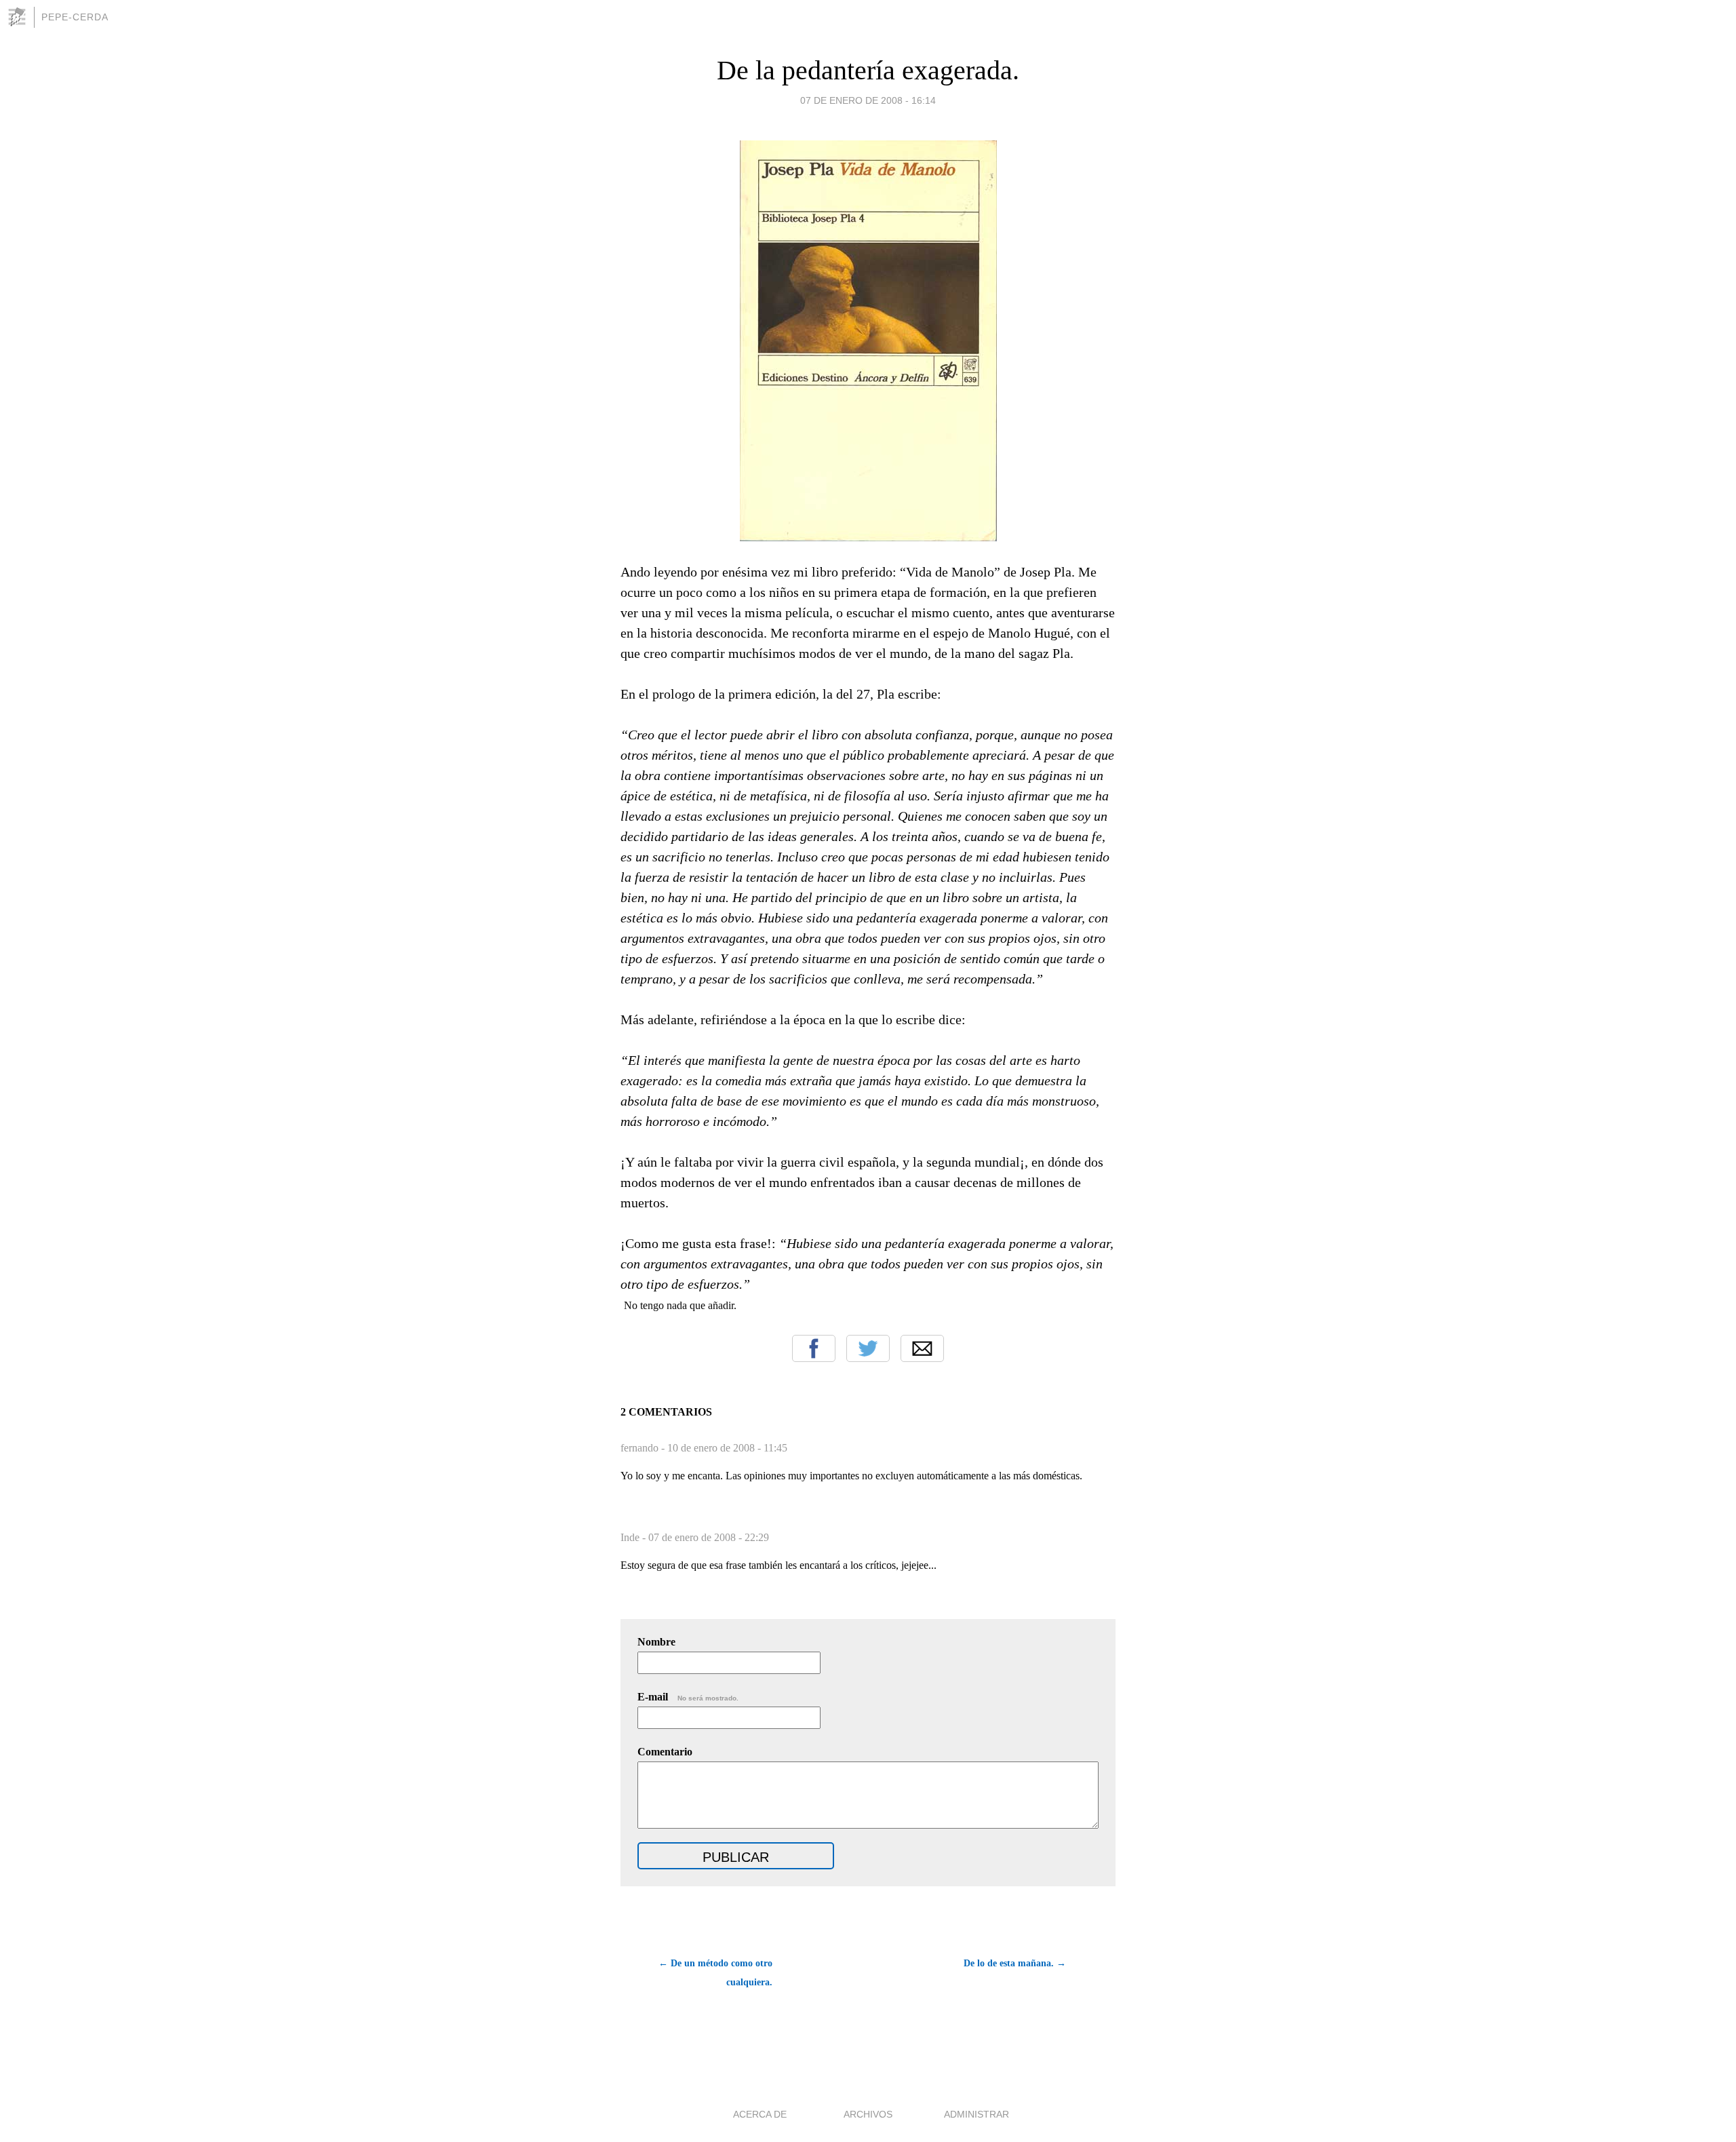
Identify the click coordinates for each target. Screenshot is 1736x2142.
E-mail (688, 1697)
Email (922, 1348)
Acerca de (760, 2114)
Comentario (665, 1752)
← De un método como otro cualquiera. (715, 1973)
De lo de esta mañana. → (1015, 1963)
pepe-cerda (75, 17)
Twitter (868, 1348)
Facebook (814, 1348)
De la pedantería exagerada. (868, 70)
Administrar (976, 2114)
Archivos (868, 2114)
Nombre (656, 1642)
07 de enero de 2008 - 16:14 (868, 100)
